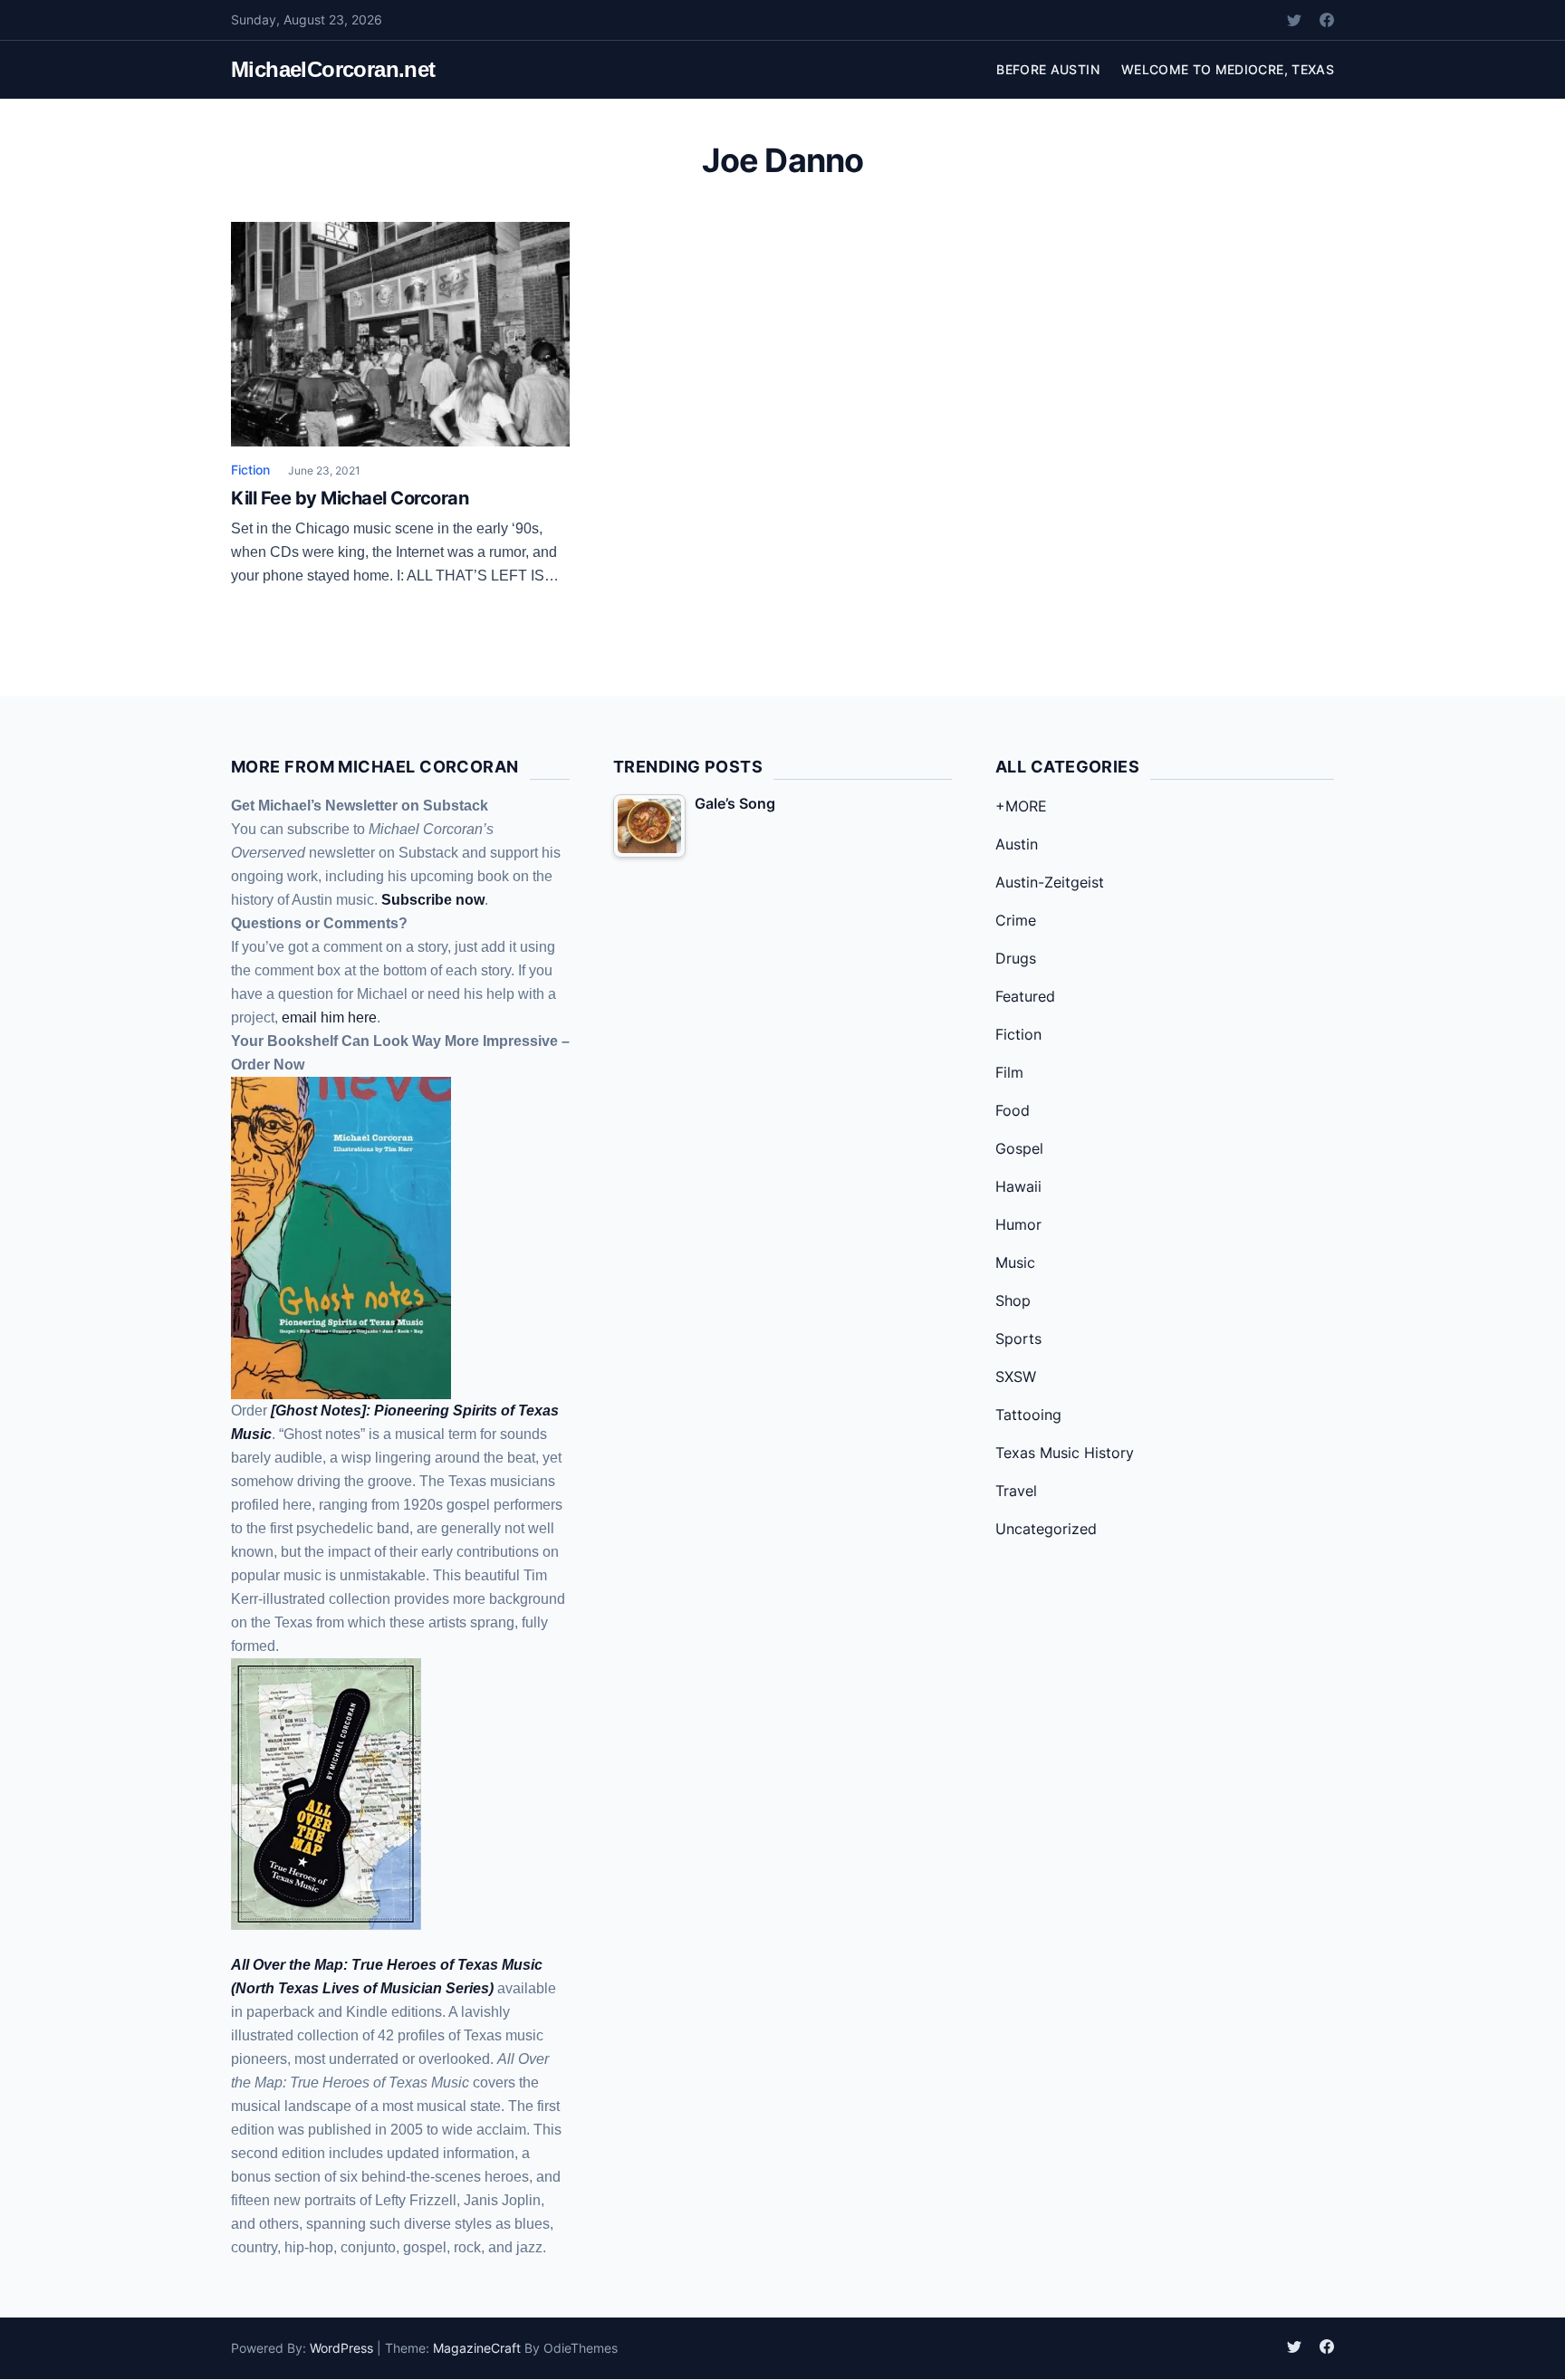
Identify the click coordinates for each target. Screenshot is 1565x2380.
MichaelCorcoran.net (333, 69)
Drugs (1016, 958)
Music (1015, 1262)
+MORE (1021, 806)
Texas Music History (1065, 1453)
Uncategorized (1046, 1529)
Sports (1018, 1339)
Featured (1025, 996)
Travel (1016, 1491)
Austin (1017, 844)
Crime (1016, 920)
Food (1013, 1110)
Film (1009, 1072)
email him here (329, 1017)
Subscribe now (433, 900)
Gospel (1019, 1148)
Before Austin (1048, 69)
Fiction (250, 470)
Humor (1018, 1224)
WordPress (341, 2348)
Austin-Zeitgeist (1050, 882)
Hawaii (1018, 1186)
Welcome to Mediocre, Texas (1228, 69)
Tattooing (1028, 1415)
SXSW (1016, 1377)
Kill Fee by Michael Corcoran (350, 498)
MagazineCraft (477, 2348)
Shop (1013, 1300)
